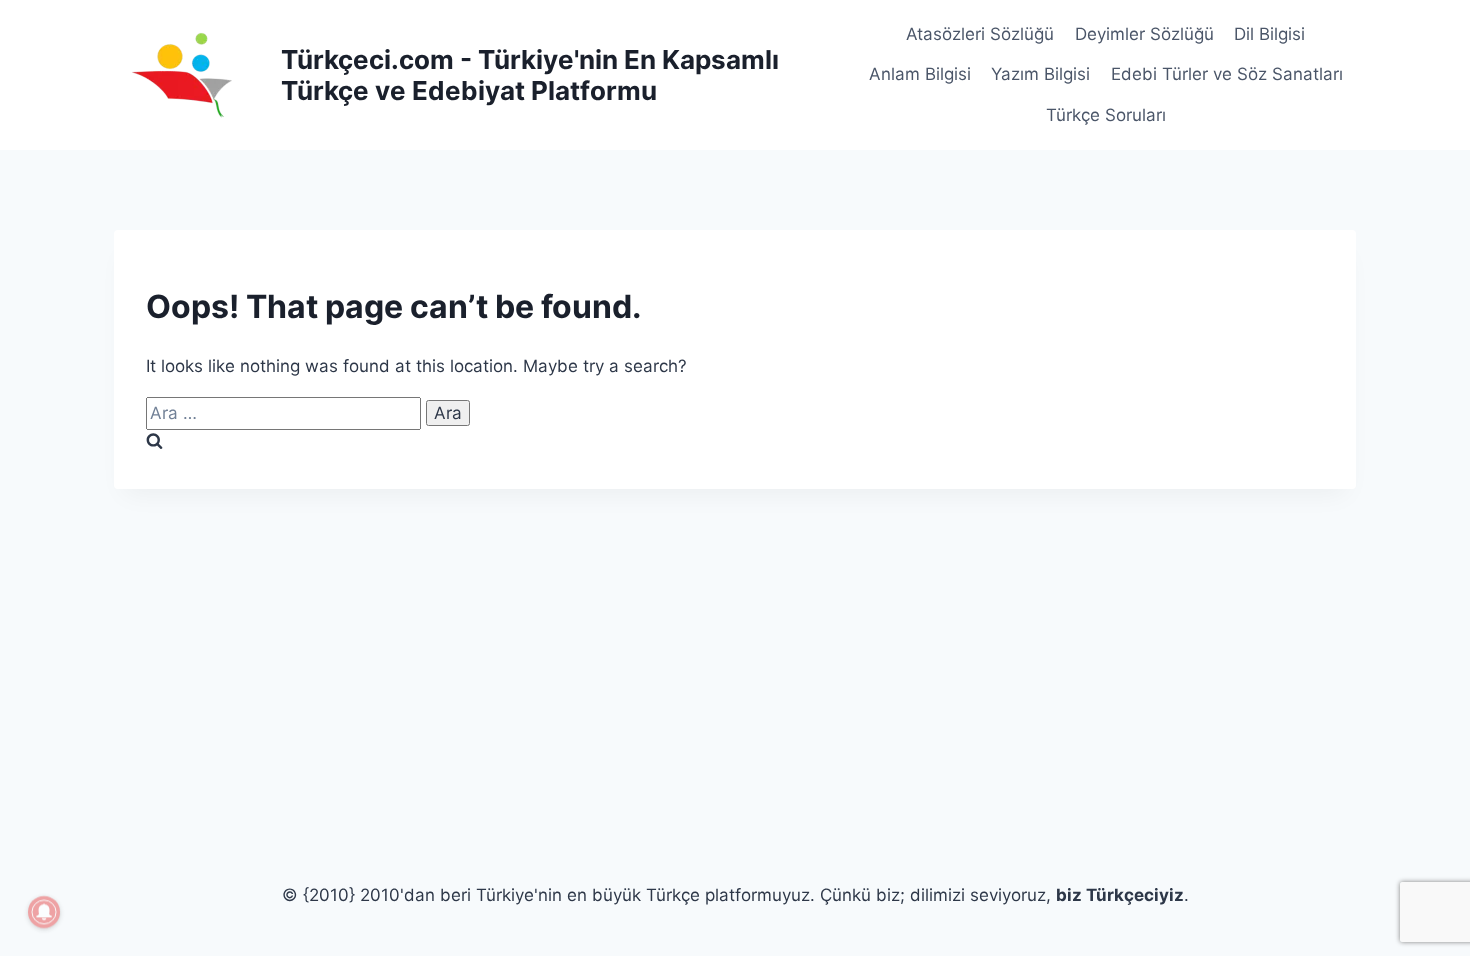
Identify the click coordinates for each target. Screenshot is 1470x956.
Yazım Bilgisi (1040, 74)
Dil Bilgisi (1269, 34)
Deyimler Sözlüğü (1144, 34)
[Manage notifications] (44, 912)
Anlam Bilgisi (920, 74)
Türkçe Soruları (1106, 115)
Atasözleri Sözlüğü (980, 34)
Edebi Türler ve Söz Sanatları (1227, 74)
